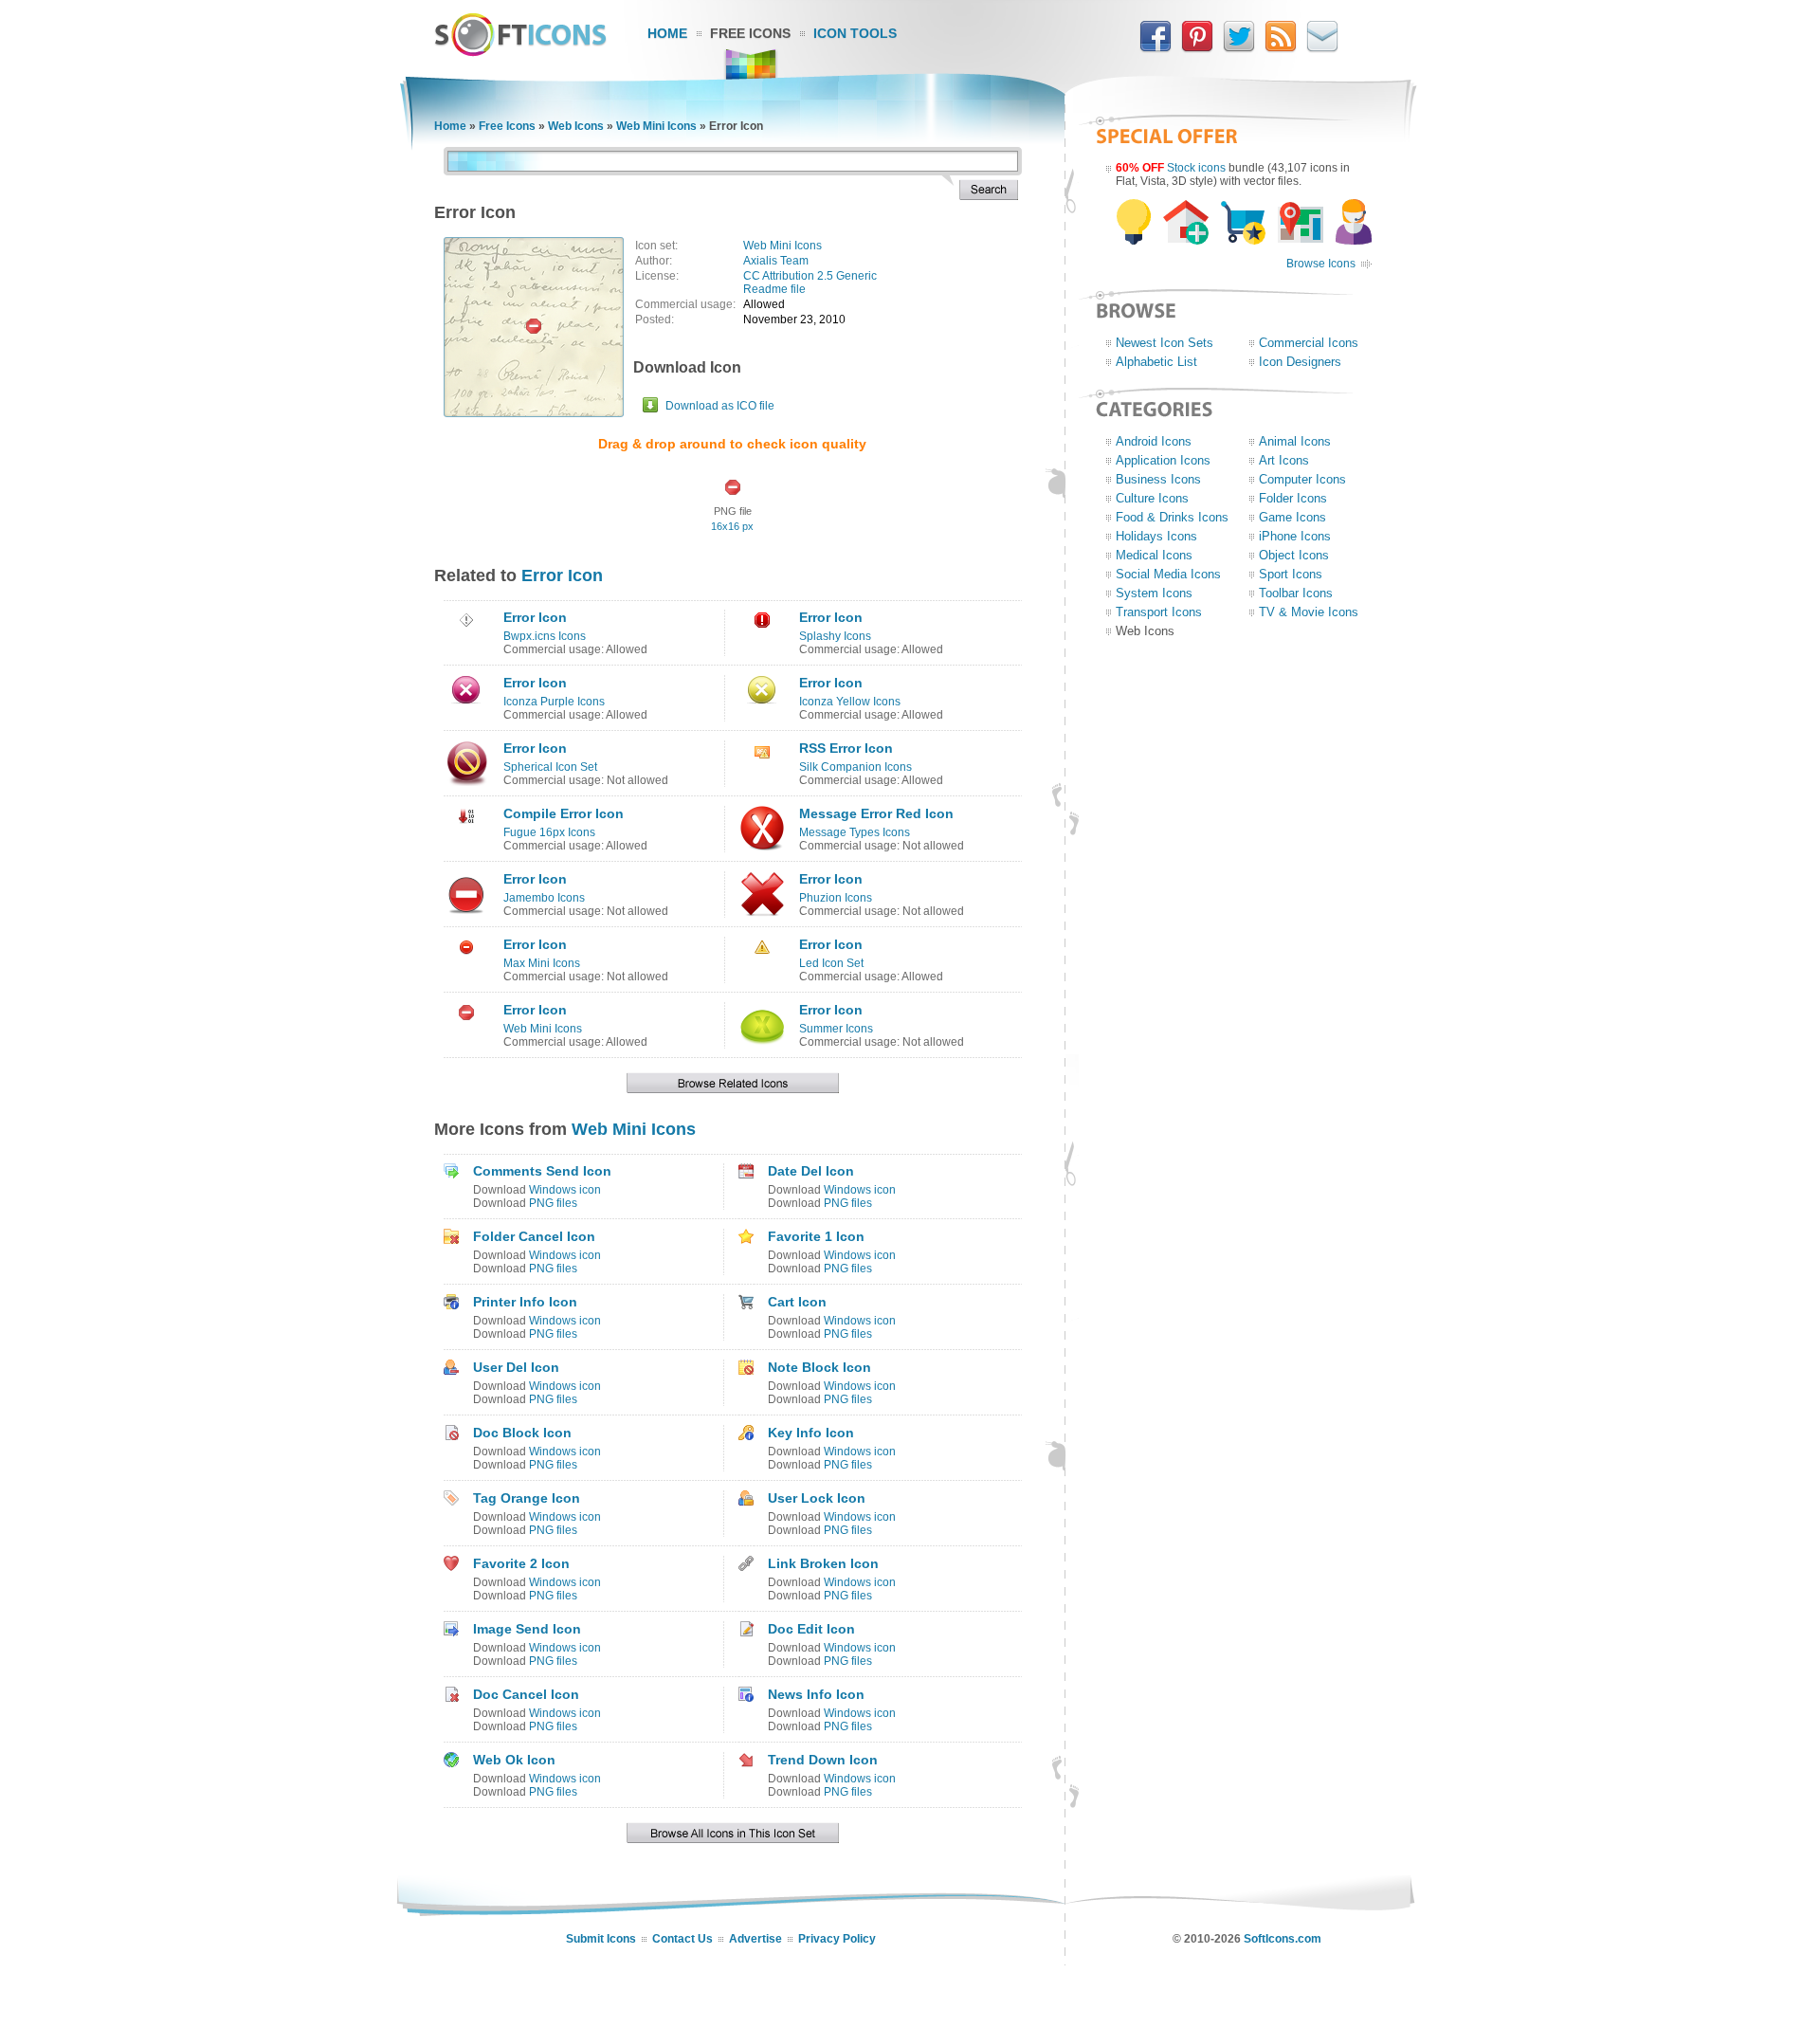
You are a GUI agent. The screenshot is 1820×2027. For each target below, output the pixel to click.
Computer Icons (1302, 479)
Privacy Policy (837, 1939)
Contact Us (682, 1939)
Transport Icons (1159, 612)
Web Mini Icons (656, 126)
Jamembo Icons (544, 898)
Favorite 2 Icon (521, 1563)
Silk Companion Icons (855, 767)
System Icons (1154, 593)
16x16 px (732, 526)
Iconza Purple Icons (554, 702)
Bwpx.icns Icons (545, 636)
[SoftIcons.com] (520, 52)
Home (667, 33)
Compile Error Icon (564, 813)
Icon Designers (1300, 362)
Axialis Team (776, 261)
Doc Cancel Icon (526, 1694)
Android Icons (1154, 441)
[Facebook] (1156, 48)
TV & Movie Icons (1309, 612)
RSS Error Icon (846, 748)
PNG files (553, 1203)
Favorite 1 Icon (816, 1236)
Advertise (755, 1939)
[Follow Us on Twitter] (1239, 48)
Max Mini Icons (542, 963)
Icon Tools (855, 33)
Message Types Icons (855, 832)
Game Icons (1292, 517)
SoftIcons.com (1283, 1939)
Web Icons (576, 126)
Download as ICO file (720, 406)
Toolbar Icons (1296, 593)
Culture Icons (1152, 498)
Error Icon (562, 575)
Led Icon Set (831, 963)
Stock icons (1196, 168)
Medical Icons (1154, 555)
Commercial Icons (1309, 343)
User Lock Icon (817, 1498)
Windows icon (565, 1190)
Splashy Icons (835, 636)
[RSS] (1281, 48)
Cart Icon (797, 1302)
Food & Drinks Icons (1172, 517)
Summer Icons (836, 1029)
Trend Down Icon (823, 1760)
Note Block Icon (819, 1367)
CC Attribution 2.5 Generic (810, 276)
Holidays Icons (1156, 536)
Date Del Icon (811, 1171)
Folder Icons (1293, 498)
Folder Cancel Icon (534, 1236)
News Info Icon (816, 1694)
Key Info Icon (811, 1433)
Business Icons (1158, 479)
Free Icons (750, 33)
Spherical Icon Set (550, 767)
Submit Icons (601, 1939)
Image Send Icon (527, 1629)
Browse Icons (1321, 264)
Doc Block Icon (522, 1433)
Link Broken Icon (823, 1563)
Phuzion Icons (836, 898)
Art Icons (1284, 460)
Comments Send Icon (542, 1171)
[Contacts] (1322, 48)
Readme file (774, 289)
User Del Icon (516, 1367)
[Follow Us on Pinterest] (1197, 48)
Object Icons (1294, 555)
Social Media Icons (1168, 574)
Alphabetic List (1156, 362)
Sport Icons (1291, 574)
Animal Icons (1295, 441)
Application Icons (1163, 460)
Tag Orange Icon (527, 1498)
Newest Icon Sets (1165, 343)
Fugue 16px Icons (549, 832)
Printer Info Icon (525, 1302)
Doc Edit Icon (811, 1629)
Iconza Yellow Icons (850, 702)
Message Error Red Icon (876, 813)
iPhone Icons (1295, 536)
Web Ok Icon (514, 1760)
